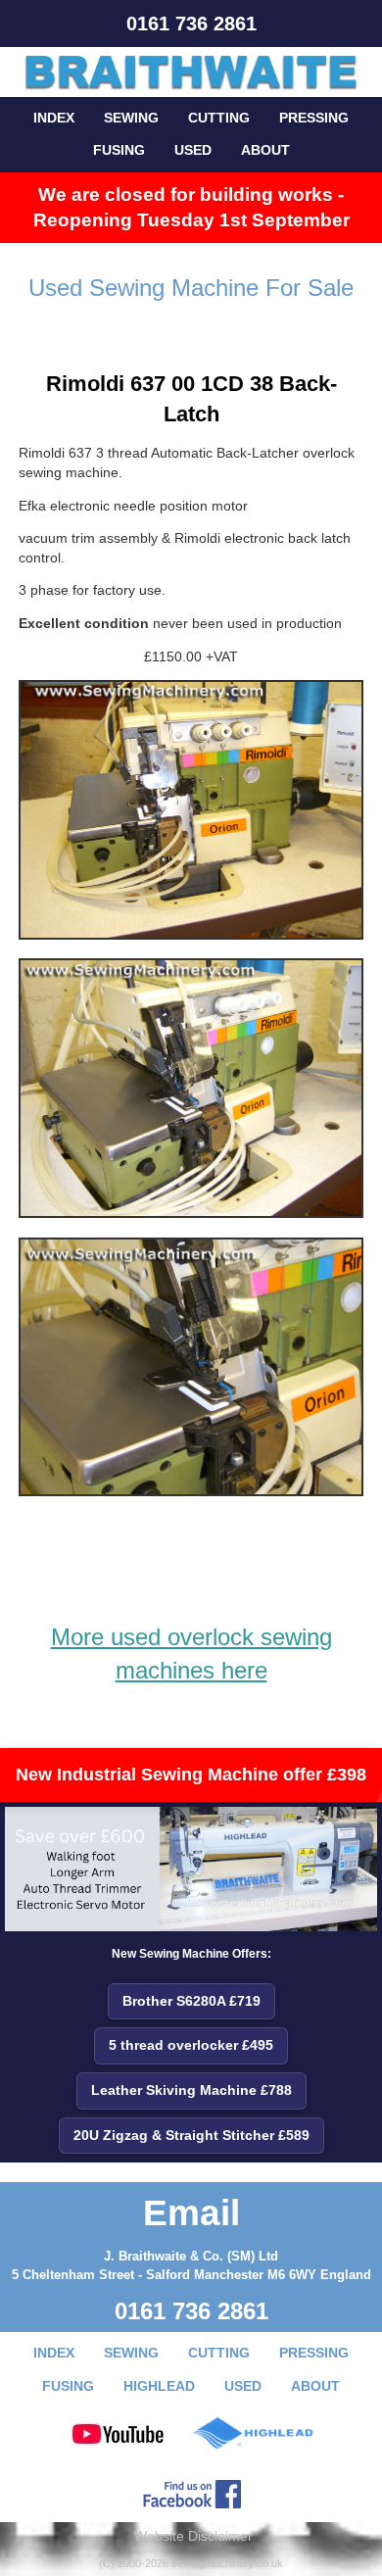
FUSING (119, 150)
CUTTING (219, 118)
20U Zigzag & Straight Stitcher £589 (191, 2135)
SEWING (131, 118)
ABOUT (265, 150)
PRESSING (314, 118)
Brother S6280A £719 (191, 2001)
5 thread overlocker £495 (191, 2045)
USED (193, 150)
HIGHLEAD (159, 2386)
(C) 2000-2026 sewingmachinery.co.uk (191, 2563)
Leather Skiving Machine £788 (191, 2090)
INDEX (54, 118)
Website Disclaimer (193, 2536)
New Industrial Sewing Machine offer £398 (191, 1774)
